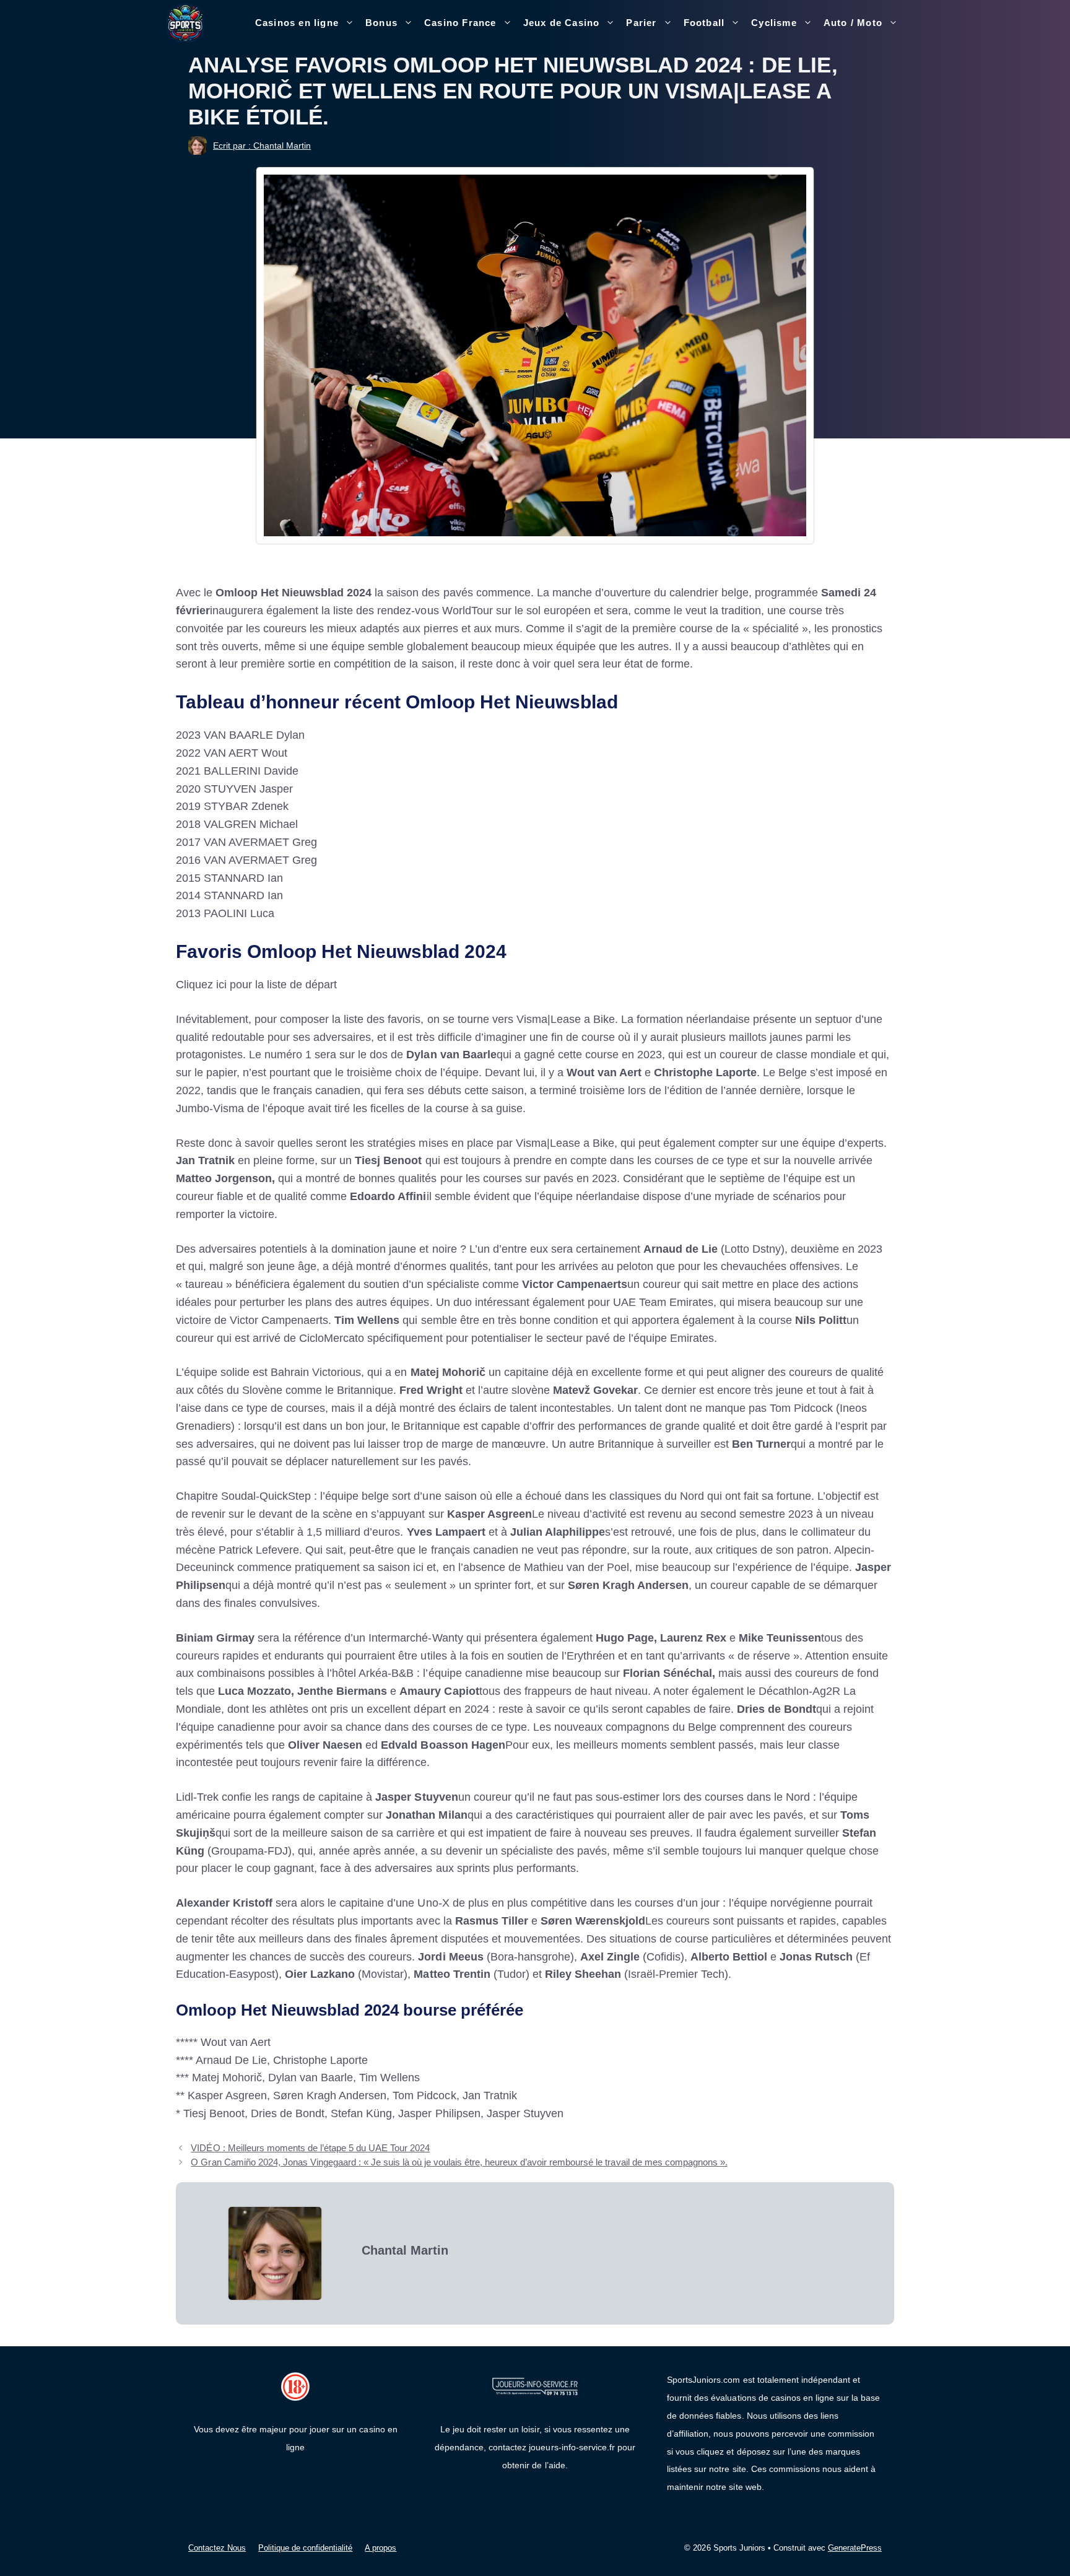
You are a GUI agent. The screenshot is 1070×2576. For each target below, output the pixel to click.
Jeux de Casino (562, 23)
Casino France (460, 23)
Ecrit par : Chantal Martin (262, 146)
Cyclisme (774, 23)
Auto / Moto (853, 23)
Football (704, 23)
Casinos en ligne (297, 23)
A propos (381, 2548)
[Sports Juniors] (185, 22)
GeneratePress (855, 2548)
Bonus (381, 23)
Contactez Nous (217, 2548)
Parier (641, 23)
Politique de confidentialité (305, 2548)
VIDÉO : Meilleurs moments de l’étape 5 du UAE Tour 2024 (310, 2148)
